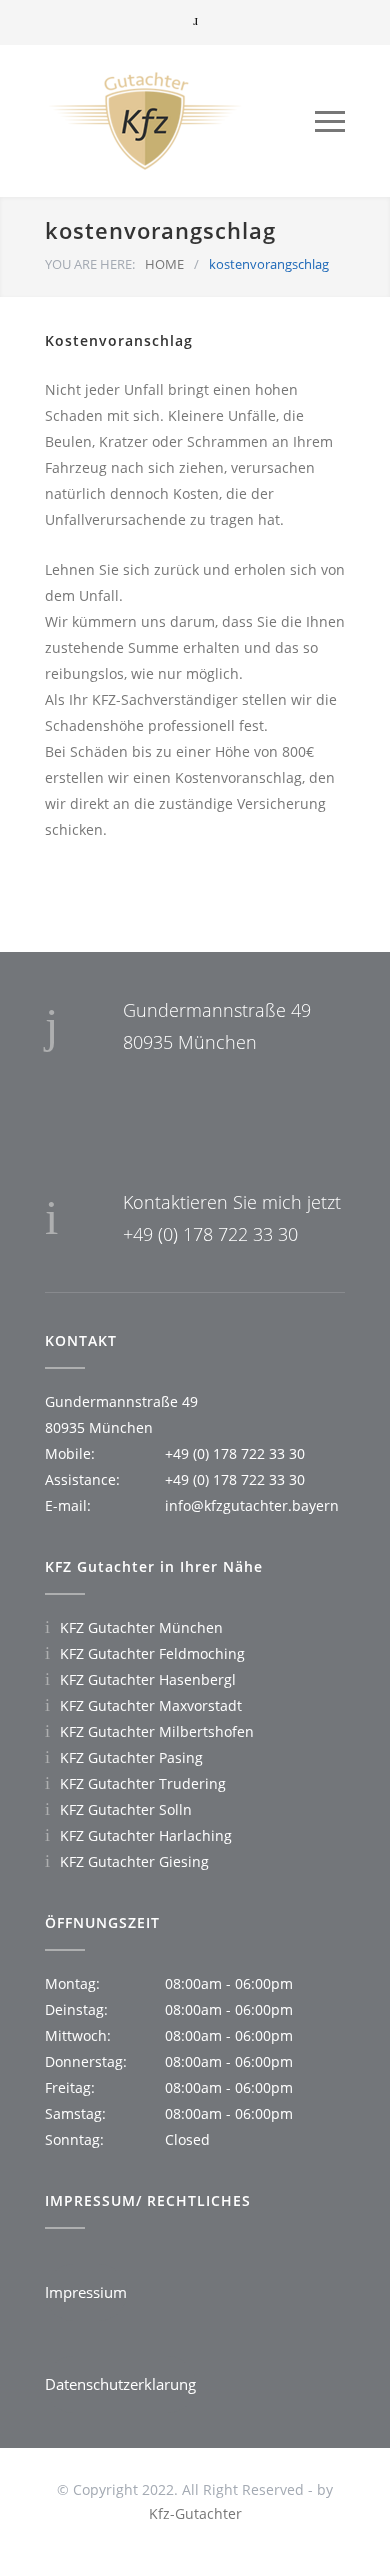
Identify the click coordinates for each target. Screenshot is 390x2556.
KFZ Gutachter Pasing (131, 1757)
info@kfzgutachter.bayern (252, 1505)
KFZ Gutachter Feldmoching (152, 1653)
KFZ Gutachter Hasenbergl (148, 1679)
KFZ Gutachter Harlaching (146, 1835)
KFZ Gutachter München (141, 1627)
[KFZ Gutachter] (180, 121)
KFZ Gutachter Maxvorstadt (151, 1705)
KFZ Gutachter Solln (126, 1809)
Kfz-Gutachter (195, 2513)
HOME (164, 264)
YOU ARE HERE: (90, 264)
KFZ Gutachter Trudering (143, 1783)
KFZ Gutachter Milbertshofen (157, 1731)
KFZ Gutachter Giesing (134, 1861)
